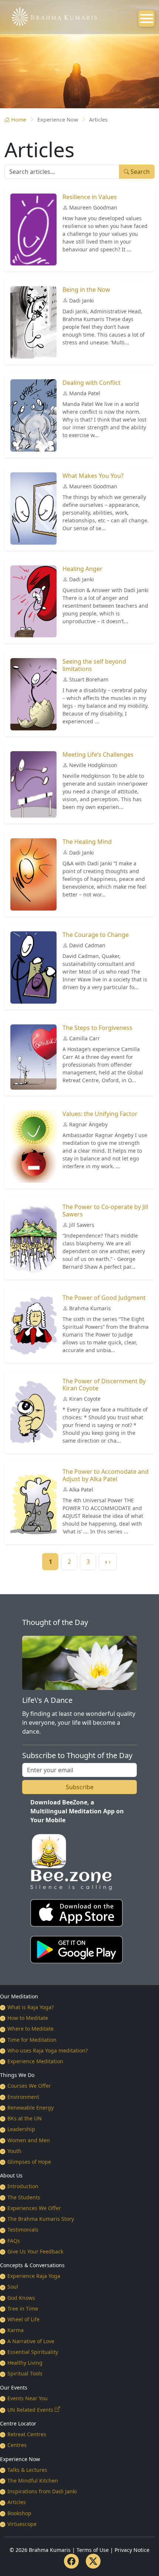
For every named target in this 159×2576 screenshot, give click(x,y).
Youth (14, 2151)
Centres (17, 2445)
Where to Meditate (31, 2029)
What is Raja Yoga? (31, 2007)
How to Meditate (28, 2018)
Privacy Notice (132, 2550)
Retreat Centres (27, 2434)
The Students (24, 2197)
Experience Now (20, 2459)
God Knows (21, 2298)
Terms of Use (93, 2550)
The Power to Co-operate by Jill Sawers (105, 1210)
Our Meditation (19, 1996)
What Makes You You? (93, 476)
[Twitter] (93, 2561)
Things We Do (17, 2075)
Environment (23, 2097)
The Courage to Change (96, 935)
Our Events (14, 2387)
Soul (13, 2287)
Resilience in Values (90, 197)
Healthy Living (25, 2363)
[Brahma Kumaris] (51, 16)
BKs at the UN (25, 2118)
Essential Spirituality (33, 2352)
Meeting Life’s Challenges (98, 754)
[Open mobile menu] (146, 19)
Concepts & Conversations (32, 2265)
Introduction (23, 2186)
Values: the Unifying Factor (100, 1114)
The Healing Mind (87, 842)
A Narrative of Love (31, 2341)
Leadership (21, 2129)
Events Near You (28, 2398)
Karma (16, 2330)
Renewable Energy (31, 2108)
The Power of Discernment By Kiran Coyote (104, 1385)
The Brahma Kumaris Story (41, 2219)
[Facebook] (71, 2561)
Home (19, 120)
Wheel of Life (23, 2319)
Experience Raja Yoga (34, 2276)
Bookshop (19, 2513)
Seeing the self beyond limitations (94, 665)
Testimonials (23, 2230)
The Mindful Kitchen (33, 2481)
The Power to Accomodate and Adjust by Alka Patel (106, 1475)
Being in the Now (86, 290)
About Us (11, 2175)
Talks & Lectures (27, 2470)
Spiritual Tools (25, 2373)
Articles (17, 2502)
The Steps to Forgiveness (97, 1028)
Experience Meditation (35, 2061)
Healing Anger (82, 569)
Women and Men (29, 2140)
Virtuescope (22, 2524)
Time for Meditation (32, 2040)
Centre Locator (18, 2423)
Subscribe (80, 1787)
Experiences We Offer (34, 2208)
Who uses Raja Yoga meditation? (48, 2050)
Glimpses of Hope (29, 2162)
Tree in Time (23, 2309)
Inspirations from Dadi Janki (42, 2491)
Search (139, 172)
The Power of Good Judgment (104, 1298)
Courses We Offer (29, 2086)
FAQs (14, 2241)
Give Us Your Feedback (35, 2251)
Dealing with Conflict (92, 383)
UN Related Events (30, 2410)
